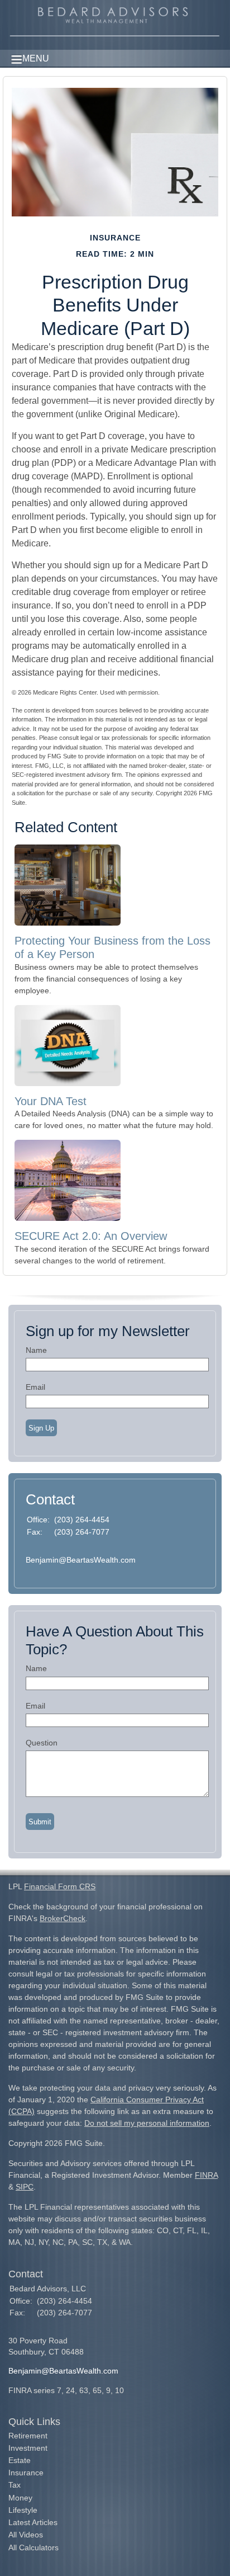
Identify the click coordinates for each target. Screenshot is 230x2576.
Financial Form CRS (60, 1886)
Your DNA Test (51, 1101)
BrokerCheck (63, 1918)
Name (36, 1350)
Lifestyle (23, 2510)
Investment (28, 2448)
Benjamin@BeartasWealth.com (81, 1560)
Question (42, 1743)
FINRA (206, 2175)
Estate (20, 2460)
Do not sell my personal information (147, 2123)
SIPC (25, 2187)
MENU (36, 58)
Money (20, 2498)
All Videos (26, 2535)
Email (35, 1387)
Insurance (26, 2473)
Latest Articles (33, 2522)
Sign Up (41, 1428)
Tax (15, 2485)
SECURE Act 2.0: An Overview (91, 1236)
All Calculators (33, 2547)
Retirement (28, 2436)
